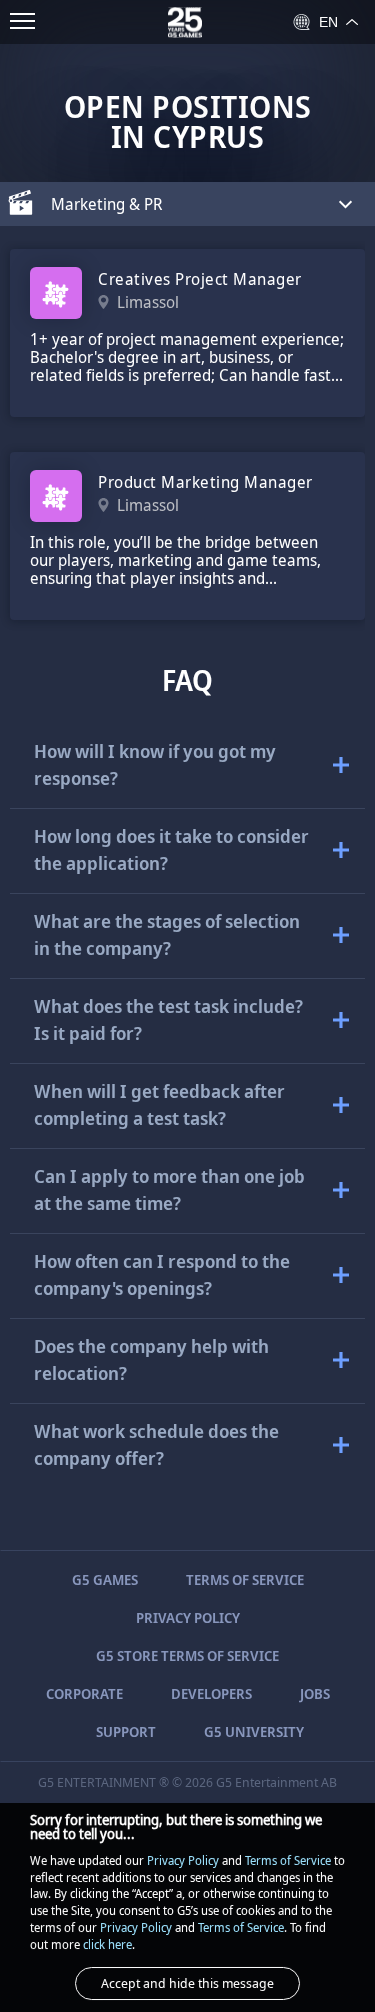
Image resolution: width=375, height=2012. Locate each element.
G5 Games (105, 1579)
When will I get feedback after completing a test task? (159, 1104)
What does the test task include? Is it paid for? (168, 1019)
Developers (211, 1693)
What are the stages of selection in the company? (167, 934)
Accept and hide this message (187, 1983)
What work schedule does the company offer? (156, 1444)
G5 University (254, 1731)
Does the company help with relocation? (151, 1359)
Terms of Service (245, 1579)
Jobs (315, 1693)
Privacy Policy (188, 1617)
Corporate (84, 1693)
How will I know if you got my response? (155, 764)
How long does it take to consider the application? (171, 849)
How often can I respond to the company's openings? (162, 1274)
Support (126, 1731)
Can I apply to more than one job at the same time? (169, 1189)
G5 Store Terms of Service (187, 1655)
